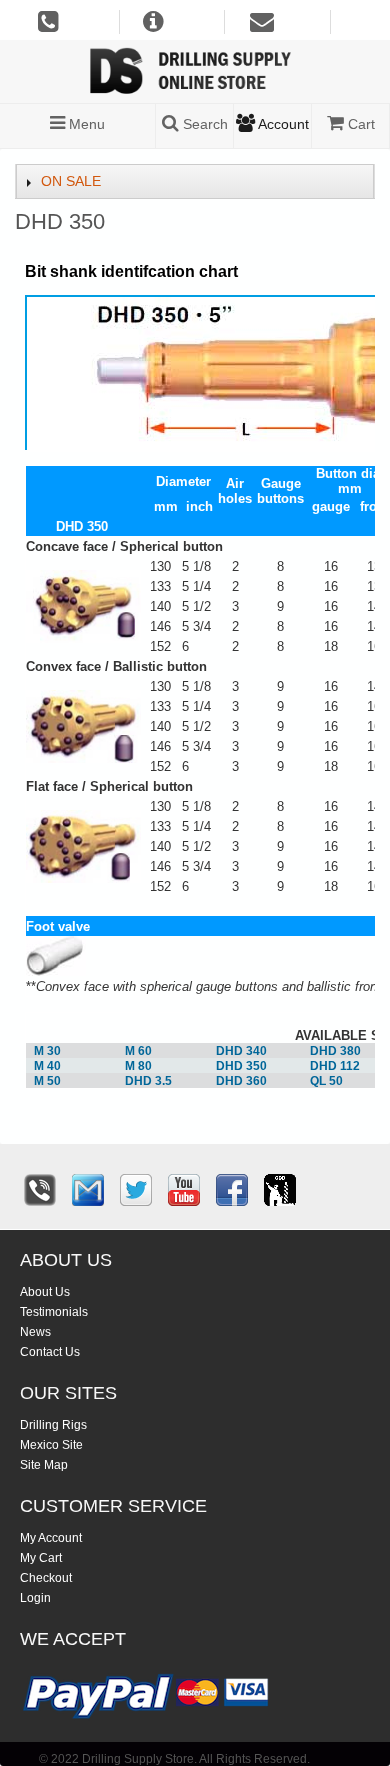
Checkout (46, 1578)
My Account (51, 1538)
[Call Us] (40, 1190)
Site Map (44, 1465)
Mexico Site (51, 1445)
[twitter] (136, 1190)
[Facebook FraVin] (232, 1190)
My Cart (41, 1558)
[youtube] (184, 1190)
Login (35, 1598)
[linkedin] (280, 1190)
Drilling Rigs (53, 1425)
